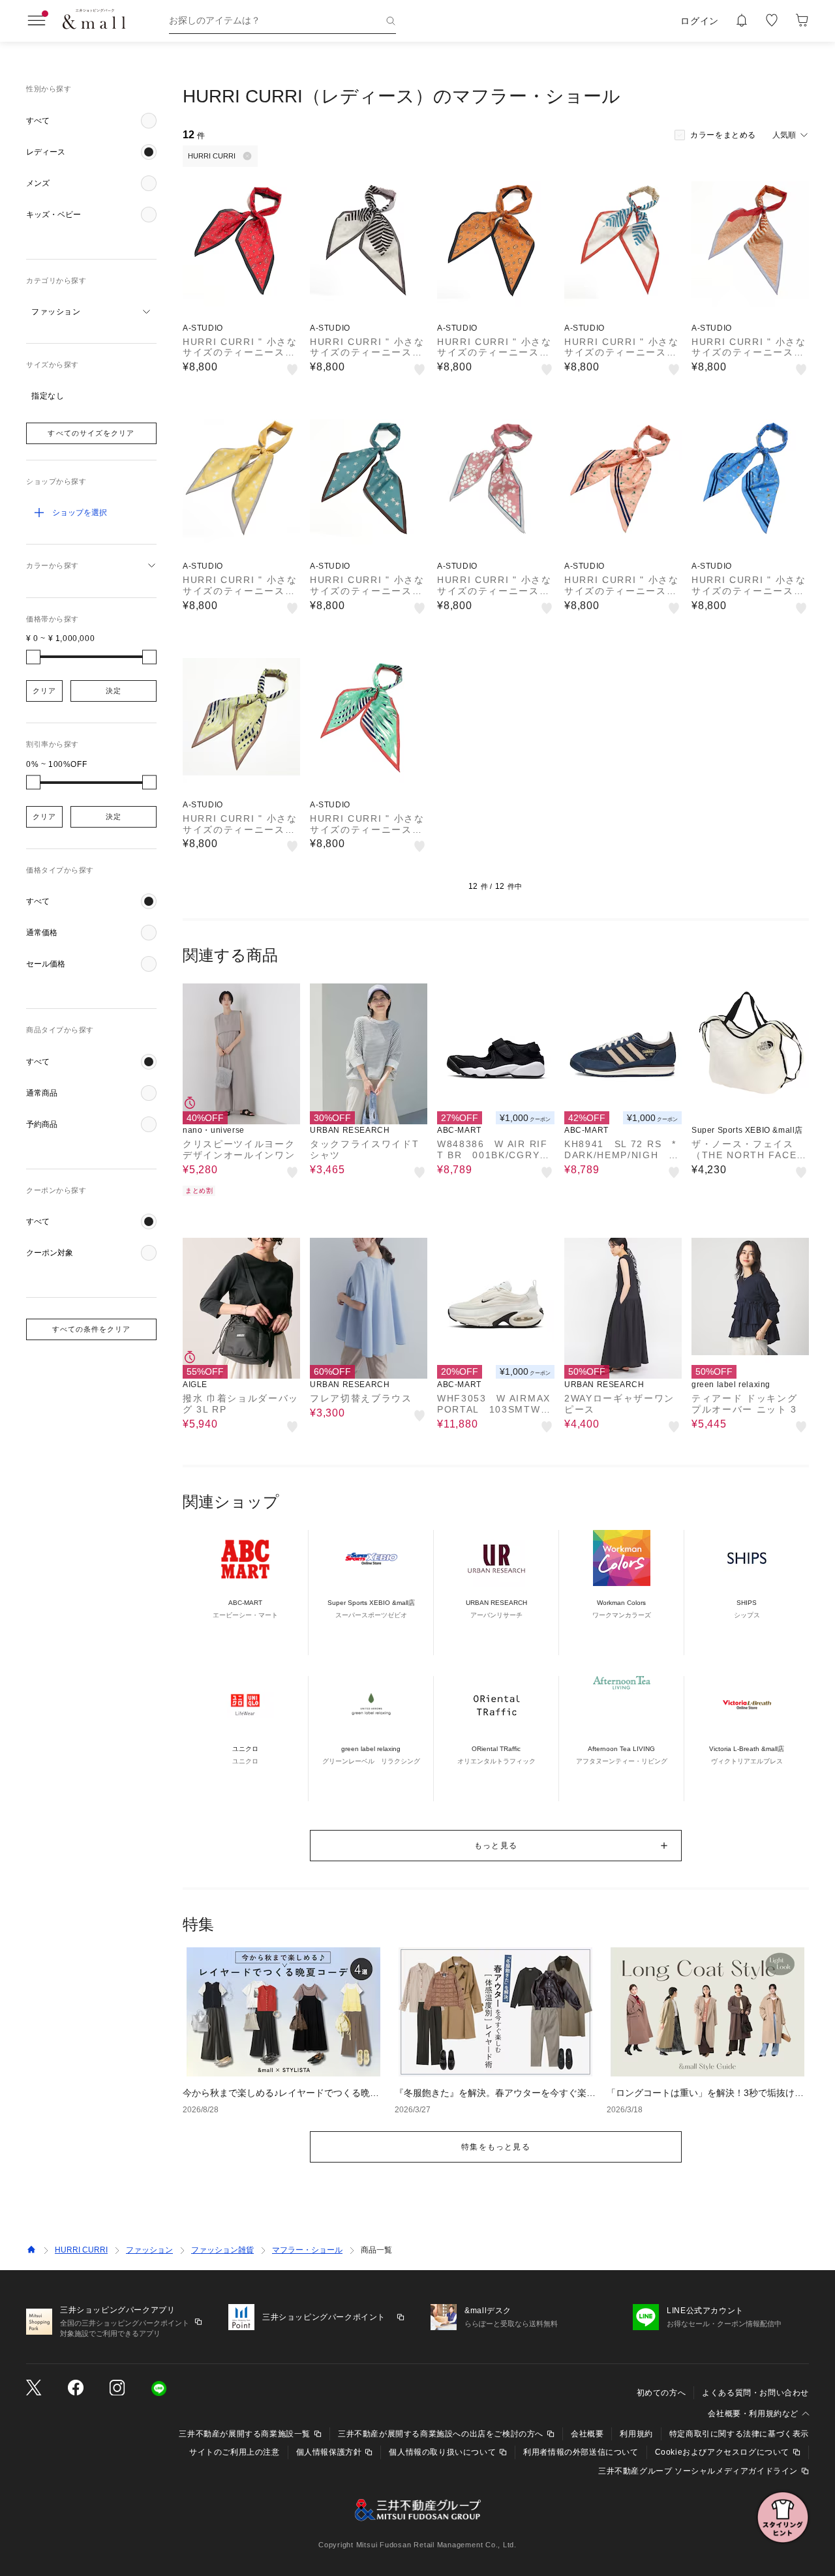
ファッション (149, 2250)
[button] (91, 121)
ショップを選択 (80, 513)
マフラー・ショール (307, 2250)
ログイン (700, 21)
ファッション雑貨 (222, 2250)
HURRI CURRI (81, 2250)
